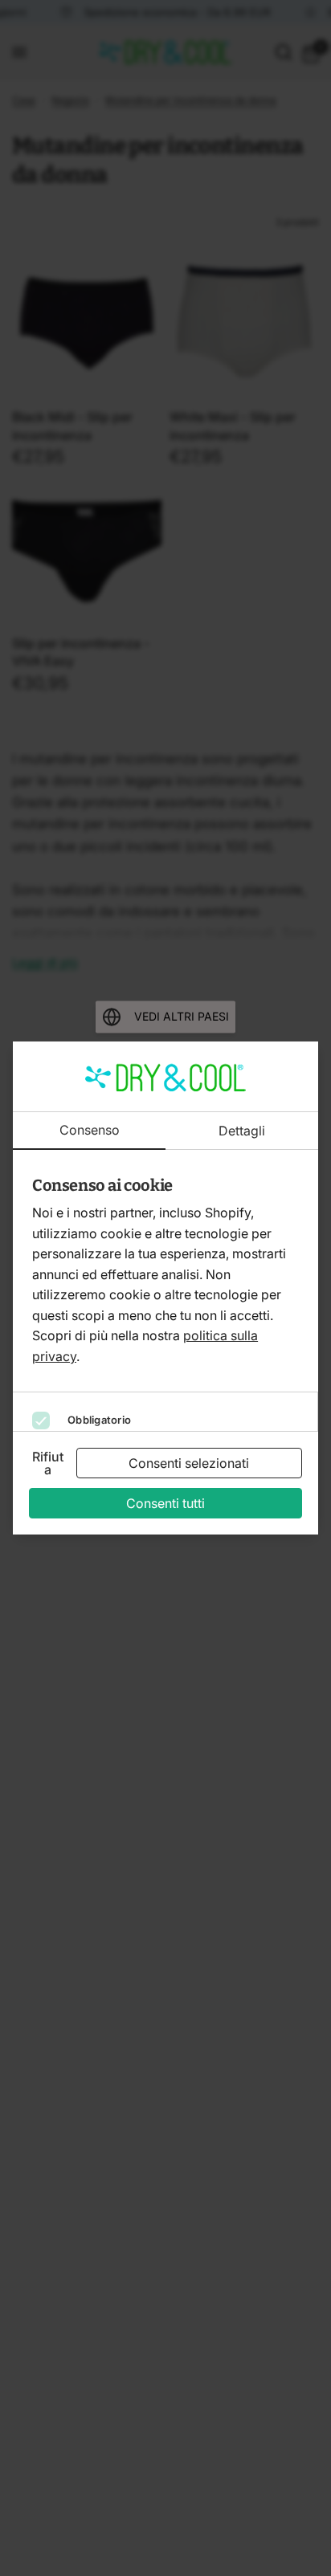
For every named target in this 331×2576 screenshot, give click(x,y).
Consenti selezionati (189, 1463)
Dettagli (242, 1131)
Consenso (90, 1131)
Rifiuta (48, 1463)
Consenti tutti (165, 1503)
